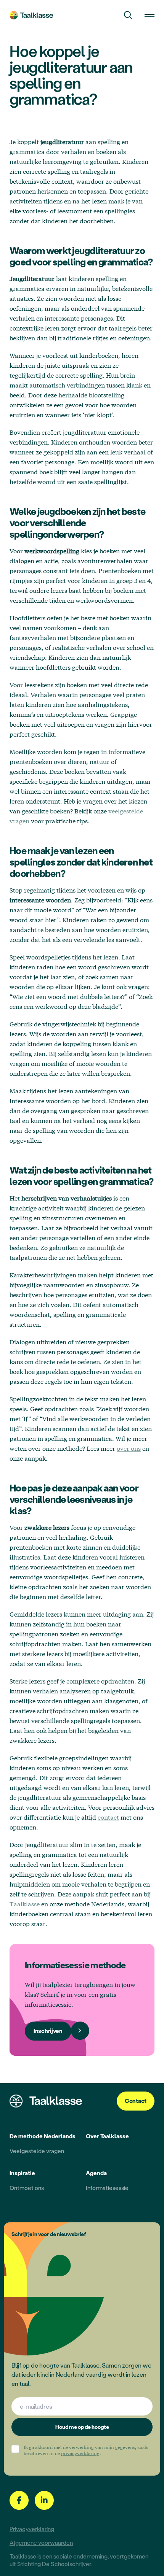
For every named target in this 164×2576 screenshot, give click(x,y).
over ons (129, 1448)
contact (108, 1817)
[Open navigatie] (150, 15)
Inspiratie (22, 2173)
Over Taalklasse (107, 2136)
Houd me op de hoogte (82, 2427)
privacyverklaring (80, 2453)
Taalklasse (25, 1904)
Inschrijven (48, 2031)
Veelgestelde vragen (37, 2151)
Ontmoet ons (27, 2188)
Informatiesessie (107, 2188)
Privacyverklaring (32, 2529)
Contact (136, 2101)
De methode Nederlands (43, 2136)
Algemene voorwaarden (41, 2543)
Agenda (96, 2173)
